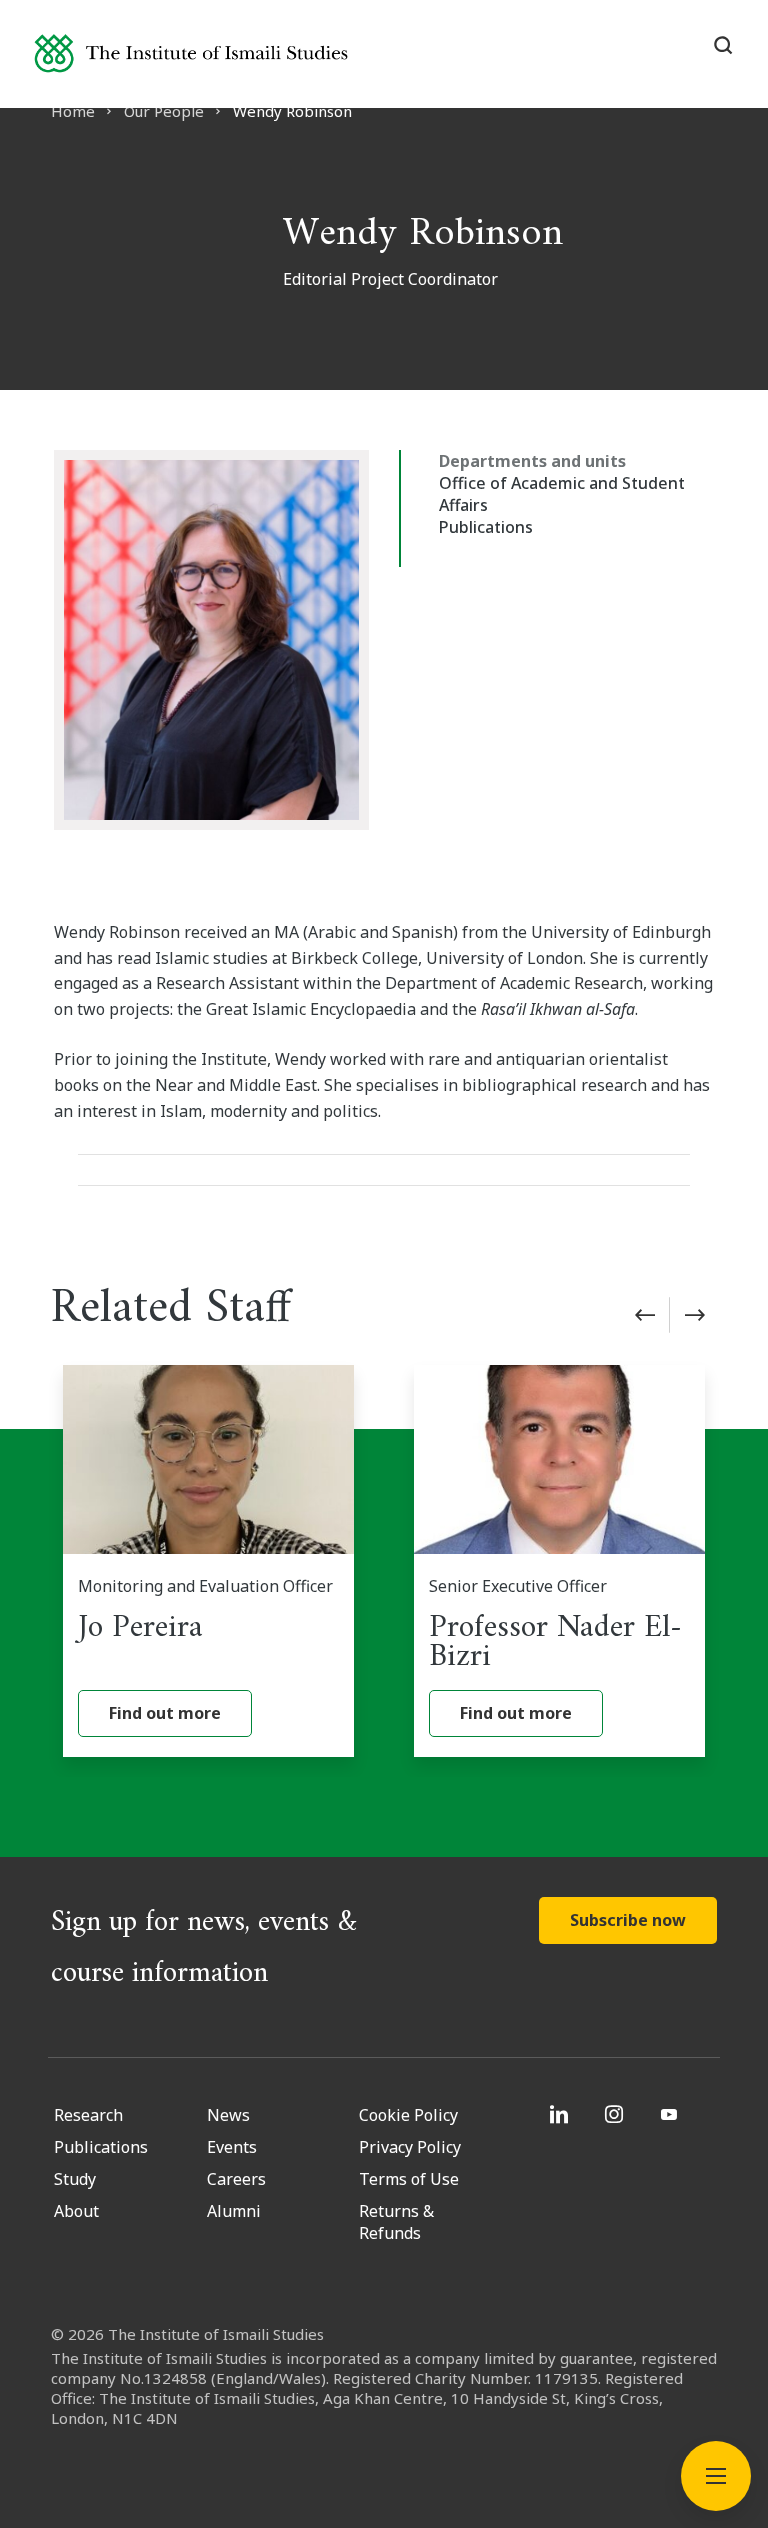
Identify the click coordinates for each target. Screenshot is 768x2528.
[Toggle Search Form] (723, 45)
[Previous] (645, 1315)
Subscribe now (628, 1920)
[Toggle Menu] (716, 2476)
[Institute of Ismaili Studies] (191, 53)
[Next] (695, 1315)
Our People (164, 111)
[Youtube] (671, 2114)
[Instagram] (616, 2114)
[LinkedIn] (561, 2114)
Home (73, 111)
